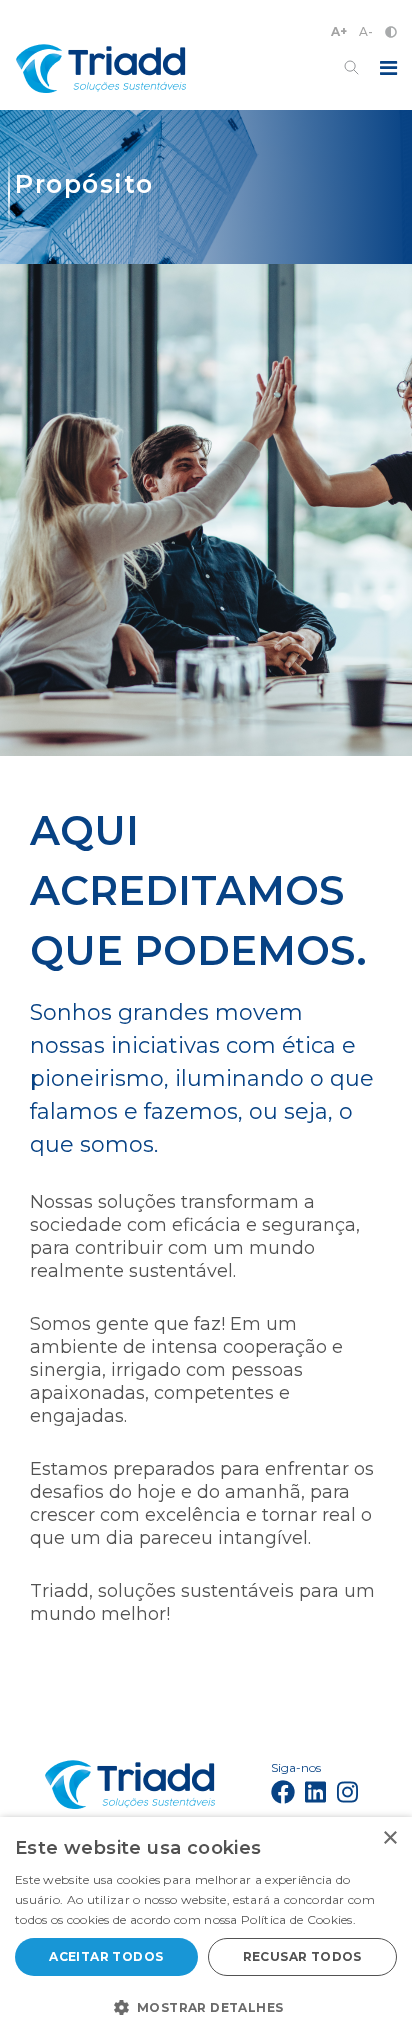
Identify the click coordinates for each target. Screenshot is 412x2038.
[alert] (206, 1927)
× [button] (389, 1838)
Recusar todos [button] (302, 1956)
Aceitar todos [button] (106, 1956)
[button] (206, 2006)
